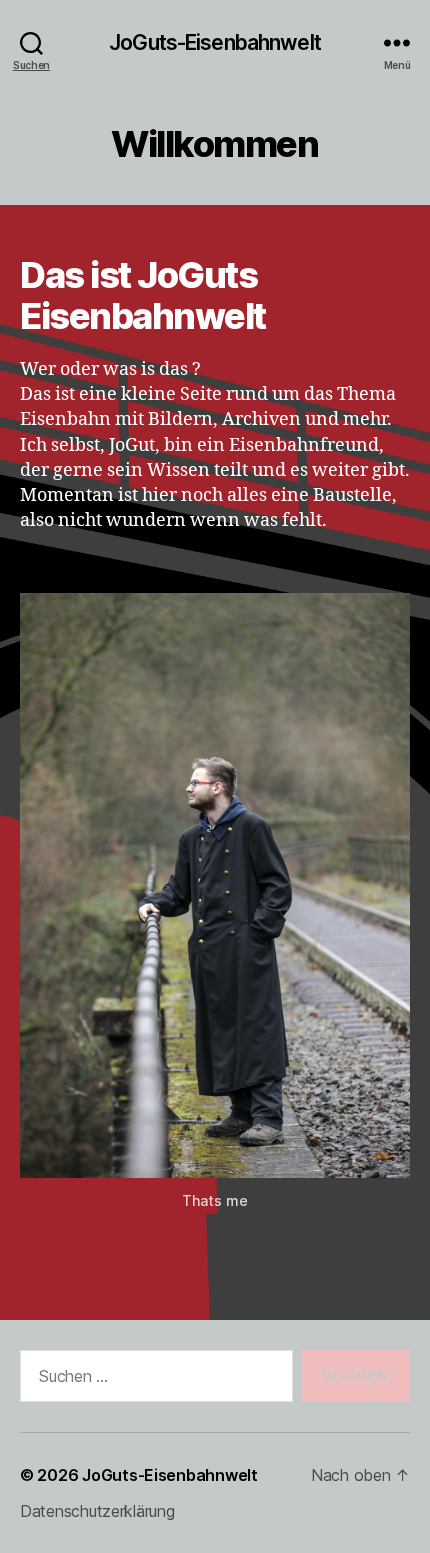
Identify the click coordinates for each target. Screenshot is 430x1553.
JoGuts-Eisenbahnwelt (215, 42)
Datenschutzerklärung (97, 1511)
